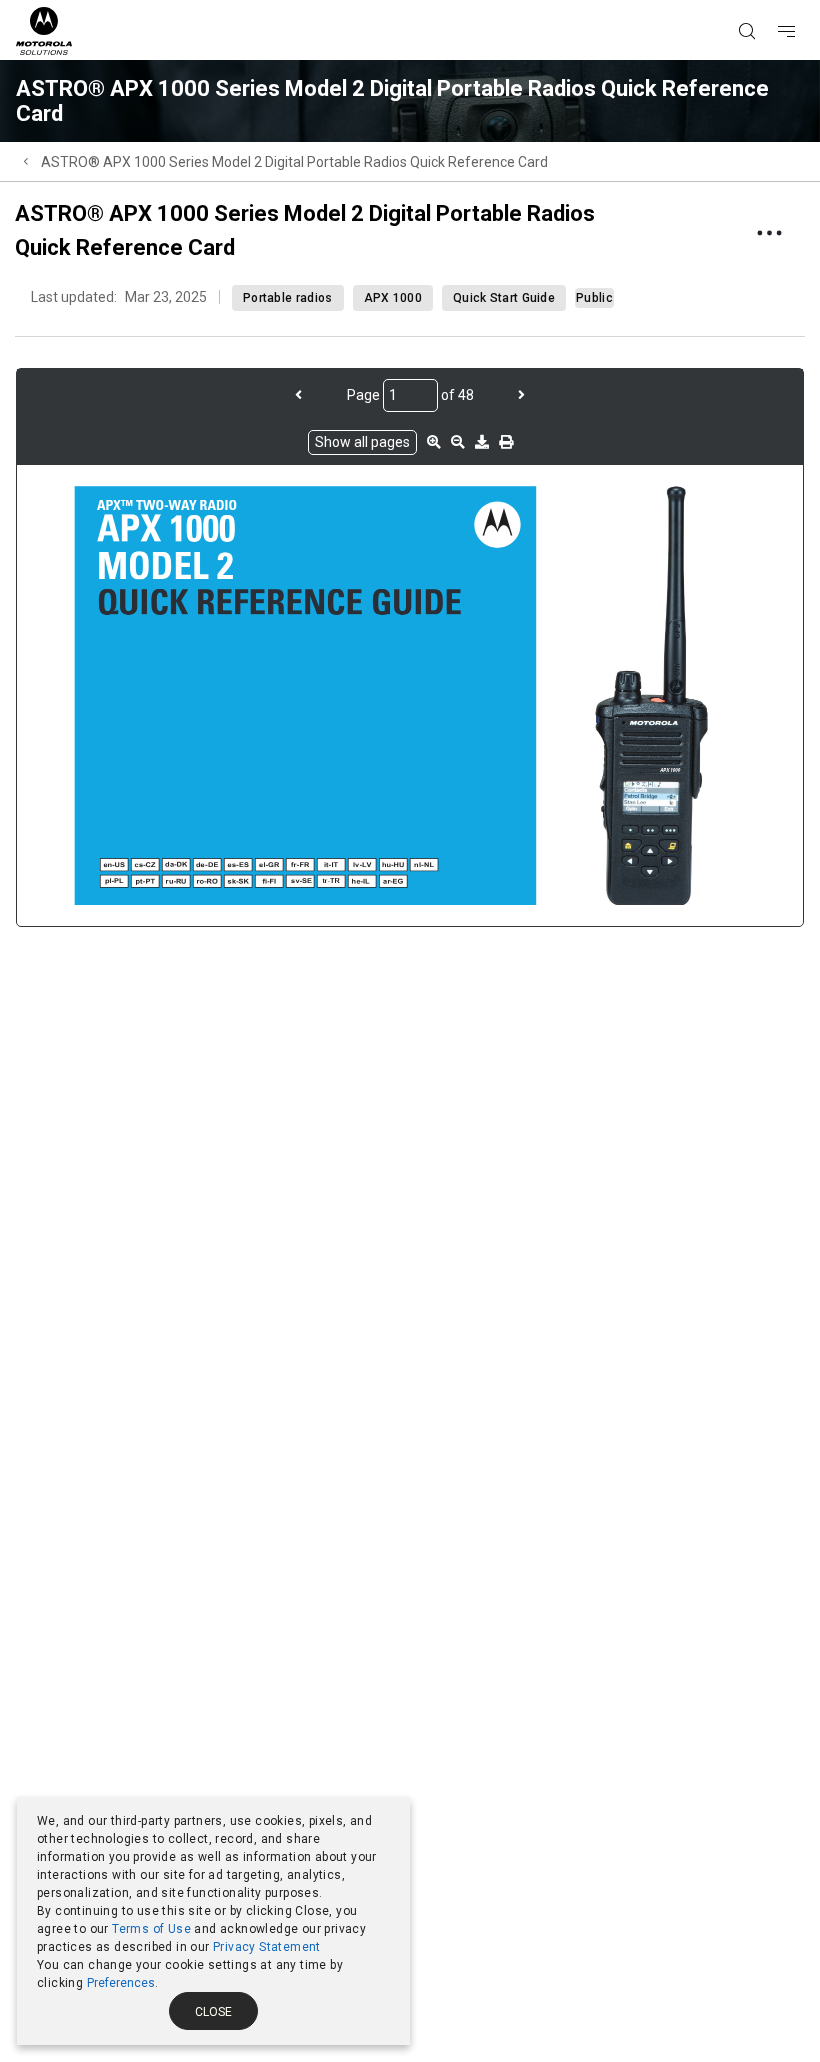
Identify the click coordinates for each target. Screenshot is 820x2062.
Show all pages (362, 442)
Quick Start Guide (504, 298)
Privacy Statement (267, 1947)
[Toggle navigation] (804, 1)
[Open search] (772, 1)
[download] (482, 442)
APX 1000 (393, 298)
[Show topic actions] (769, 233)
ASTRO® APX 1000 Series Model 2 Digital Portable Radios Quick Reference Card (294, 162)
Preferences (121, 1983)
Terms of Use (151, 1929)
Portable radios (288, 298)
